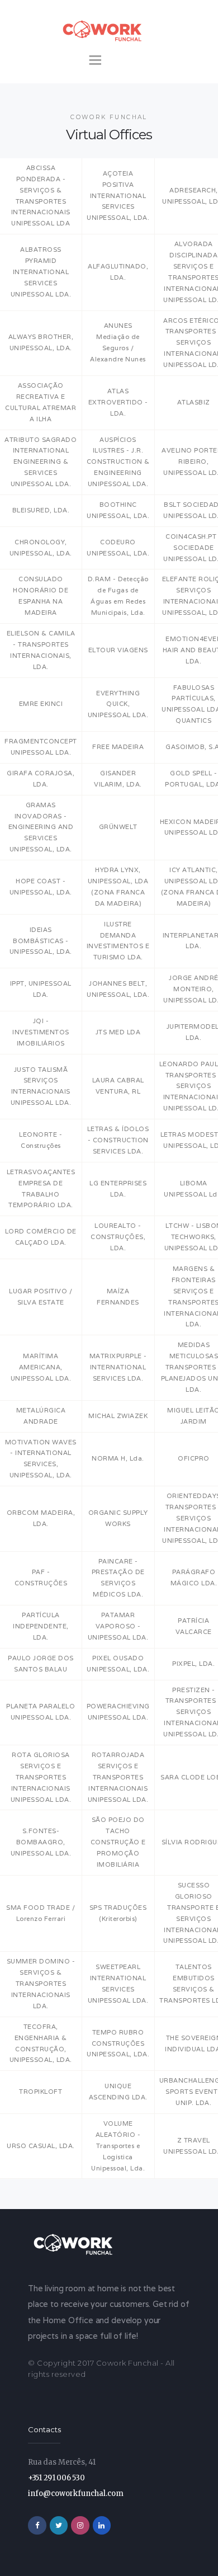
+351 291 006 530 (56, 2478)
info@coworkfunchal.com (76, 2493)
